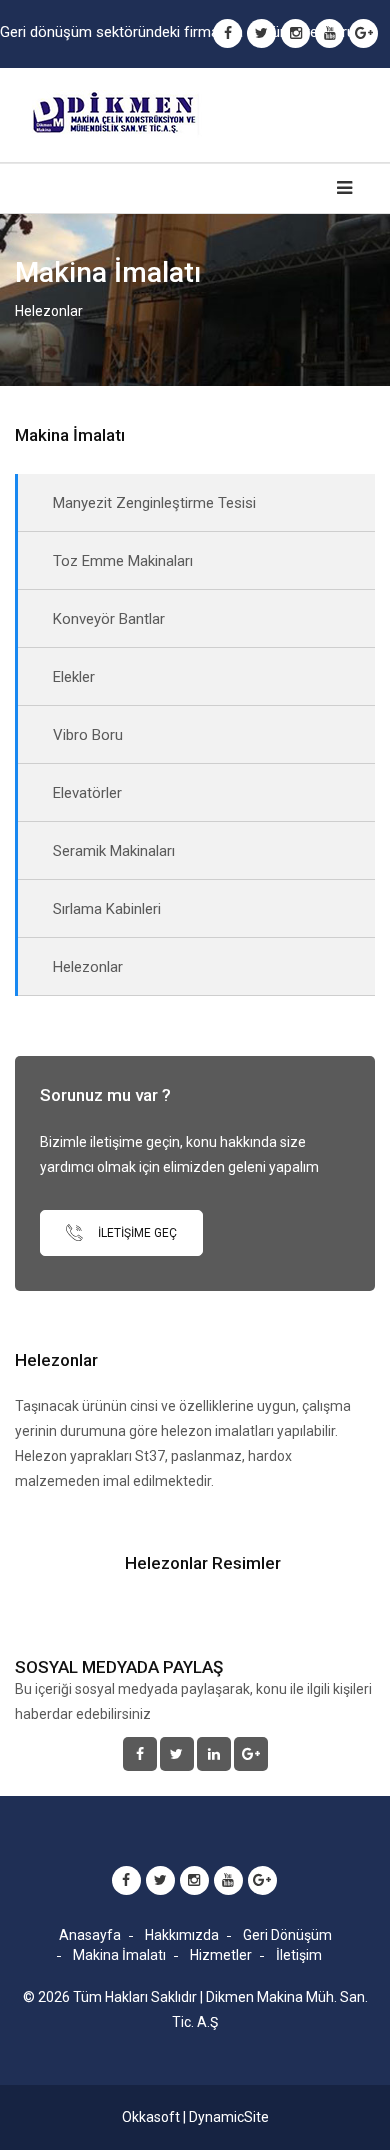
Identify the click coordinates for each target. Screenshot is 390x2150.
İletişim (299, 1955)
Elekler (74, 677)
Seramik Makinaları (114, 851)
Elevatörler (87, 793)
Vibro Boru (88, 735)
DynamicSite (229, 2117)
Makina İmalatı (119, 1955)
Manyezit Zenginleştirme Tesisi (154, 503)
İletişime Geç (136, 1233)
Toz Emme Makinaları (123, 561)
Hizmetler (221, 1955)
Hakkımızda (182, 1935)
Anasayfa (90, 1935)
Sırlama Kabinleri (107, 909)
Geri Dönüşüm (287, 1935)
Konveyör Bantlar (109, 619)
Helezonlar (88, 967)
